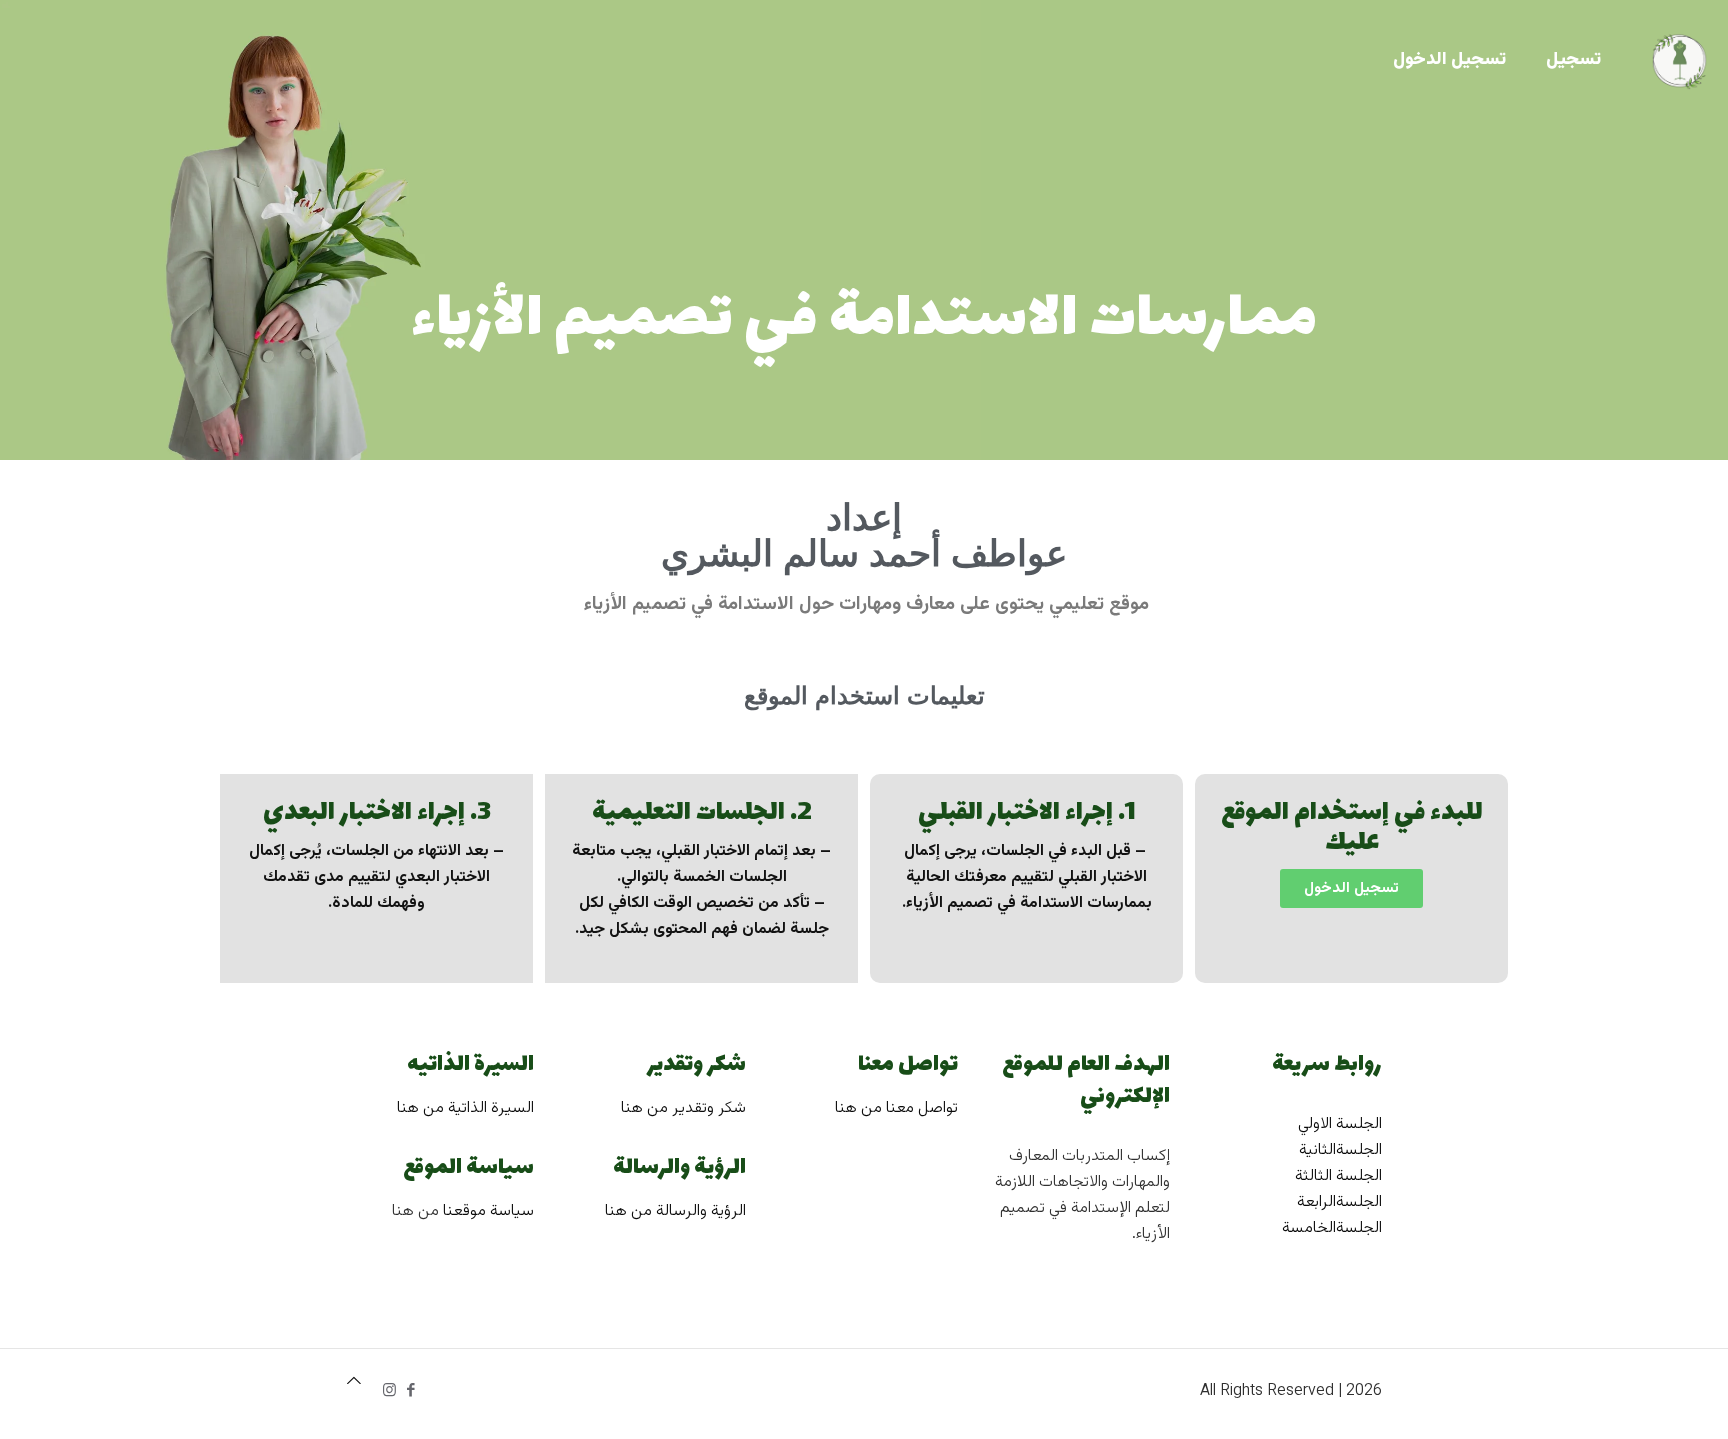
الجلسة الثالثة (1338, 1176)
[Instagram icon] (389, 1391)
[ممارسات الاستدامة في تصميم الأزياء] (1679, 60)
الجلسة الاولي (1340, 1124)
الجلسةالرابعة (1339, 1202)
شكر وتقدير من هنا (683, 1108)
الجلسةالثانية (1340, 1150)
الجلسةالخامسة (1332, 1228)
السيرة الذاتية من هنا (465, 1108)
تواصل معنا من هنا (896, 1108)
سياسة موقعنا (488, 1211)
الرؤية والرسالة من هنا (675, 1211)
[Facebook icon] (410, 1391)
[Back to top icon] (354, 1383)
